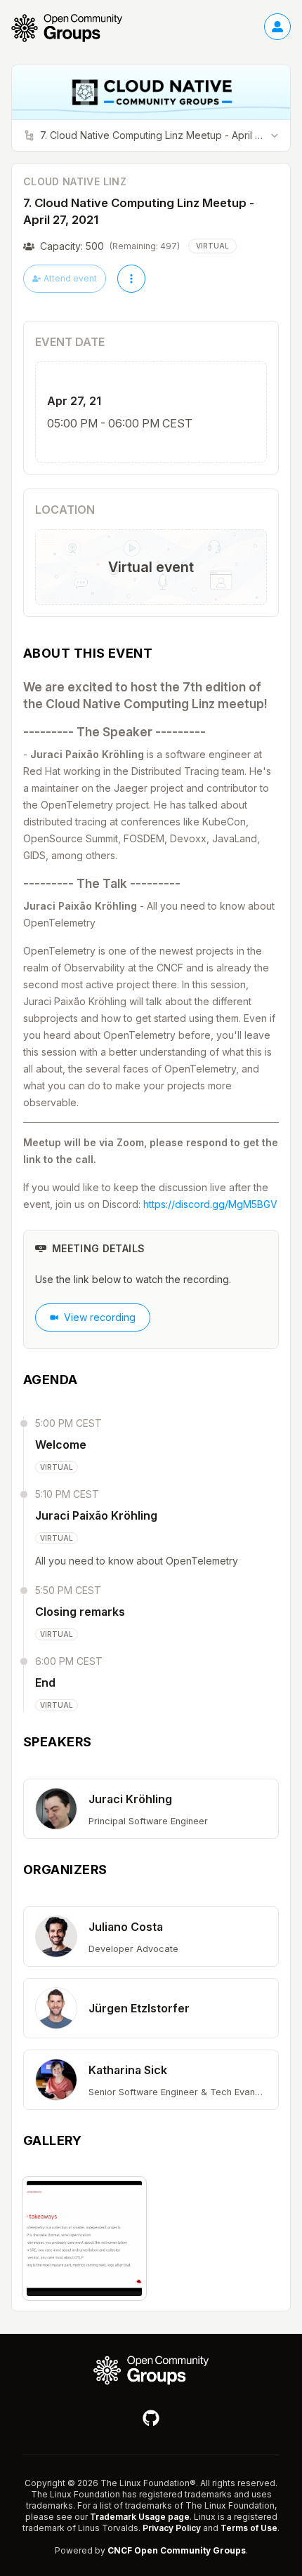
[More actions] (131, 279)
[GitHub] (151, 2418)
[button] (151, 1809)
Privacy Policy (172, 2528)
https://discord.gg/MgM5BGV (210, 1204)
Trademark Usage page (140, 2517)
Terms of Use (249, 2528)
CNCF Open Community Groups (177, 2550)
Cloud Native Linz (75, 181)
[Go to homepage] (74, 28)
